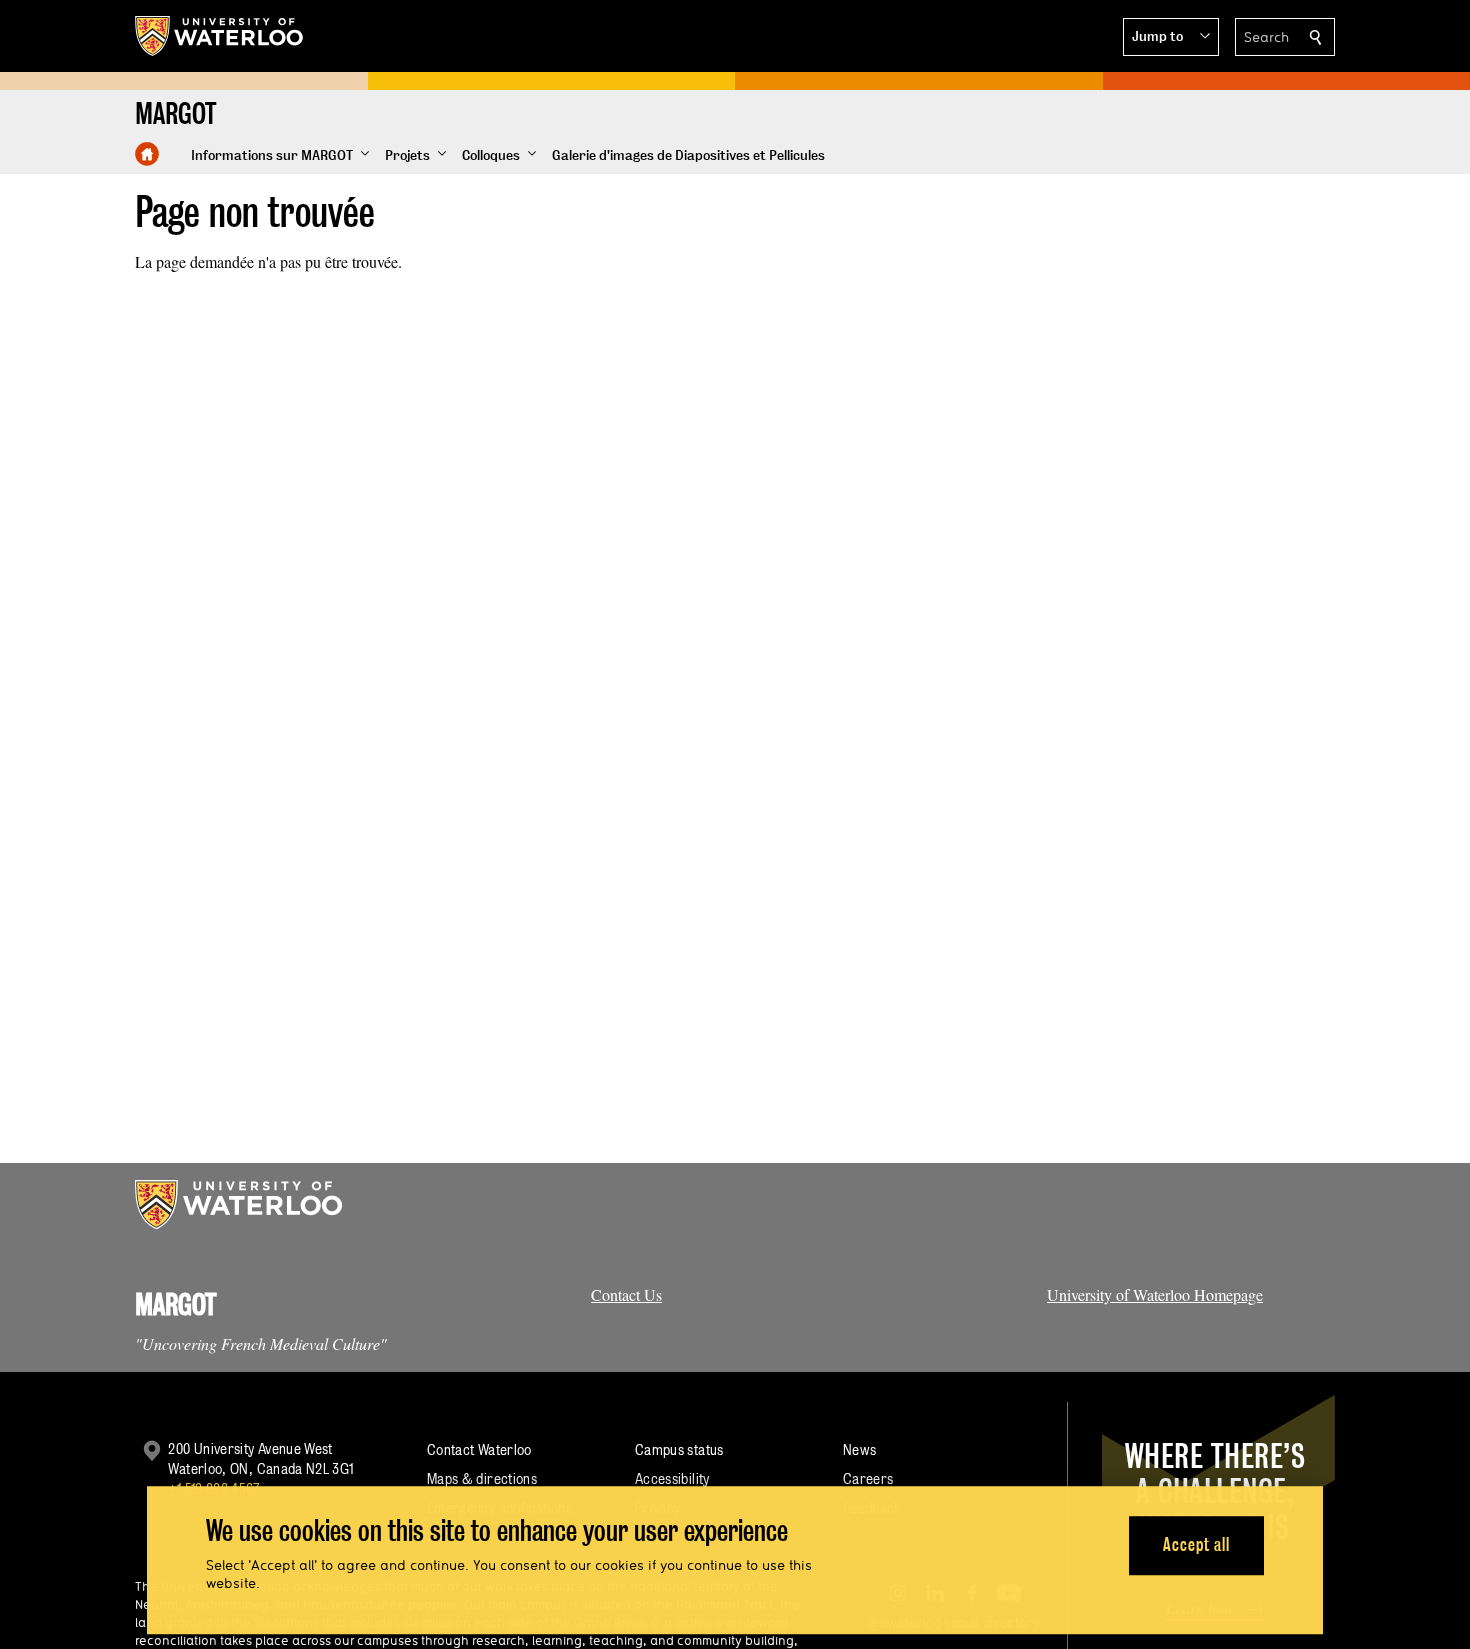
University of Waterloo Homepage (1155, 1294)
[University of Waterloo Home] (220, 36)
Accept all (1196, 1545)
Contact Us (626, 1294)
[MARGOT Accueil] (147, 154)
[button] (1171, 37)
